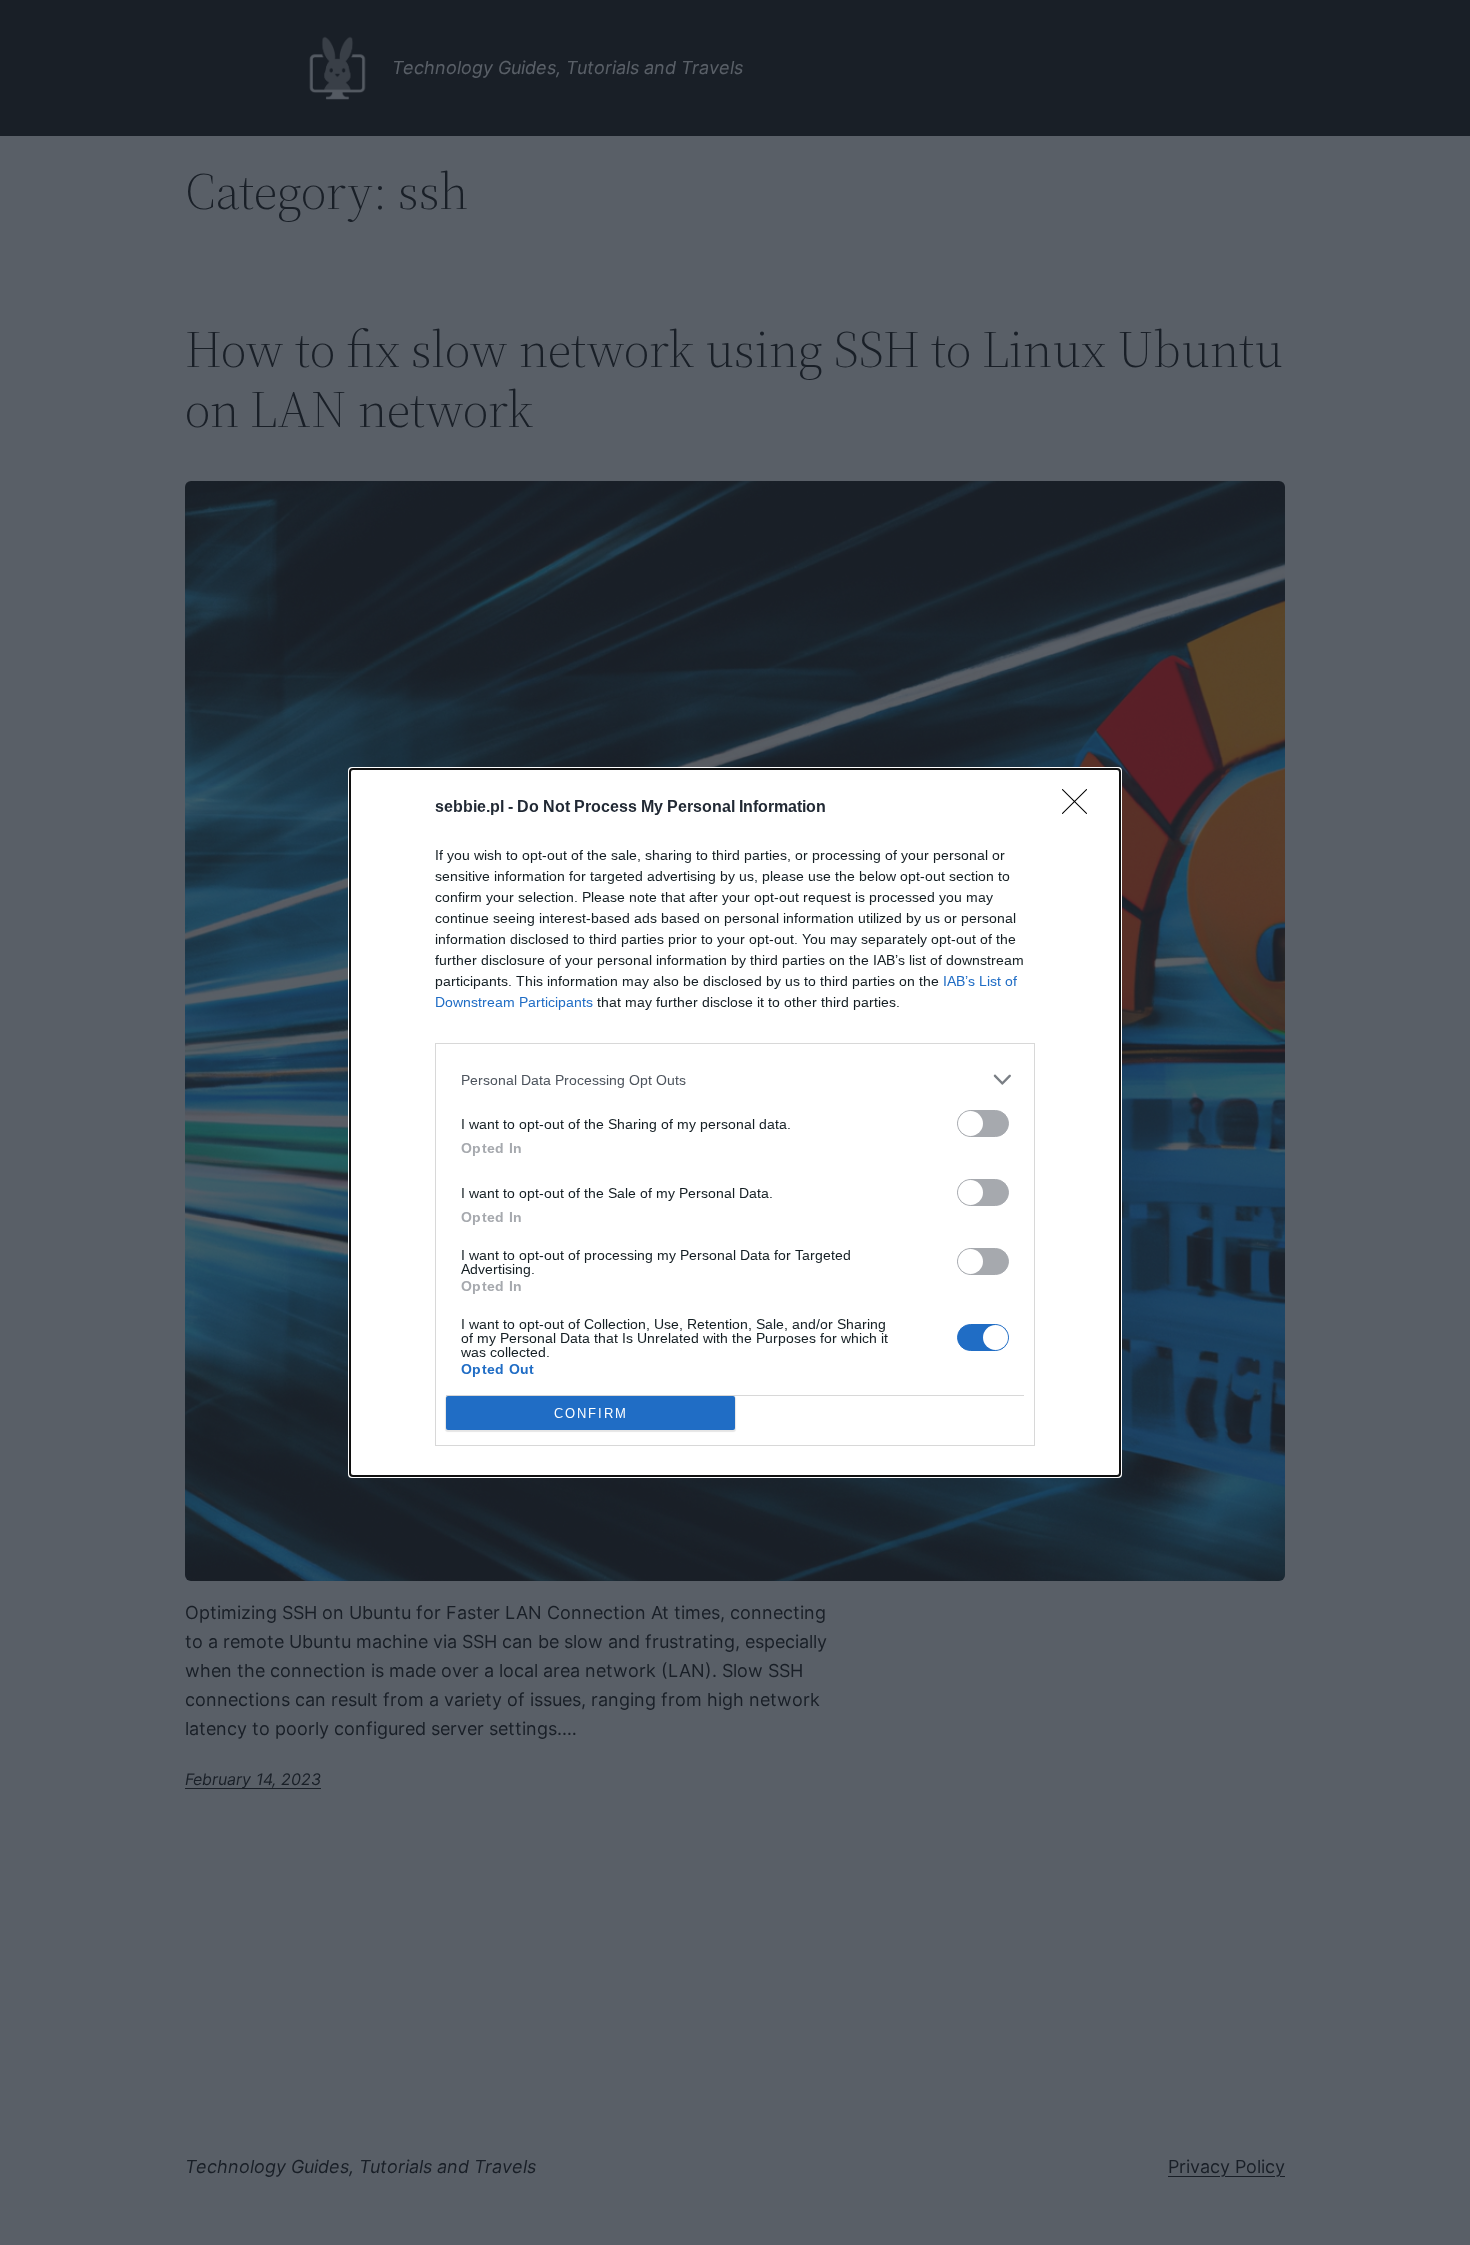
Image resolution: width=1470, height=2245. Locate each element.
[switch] (983, 1123)
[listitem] (735, 1079)
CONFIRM (591, 1413)
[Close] (1081, 808)
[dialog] (735, 1122)
